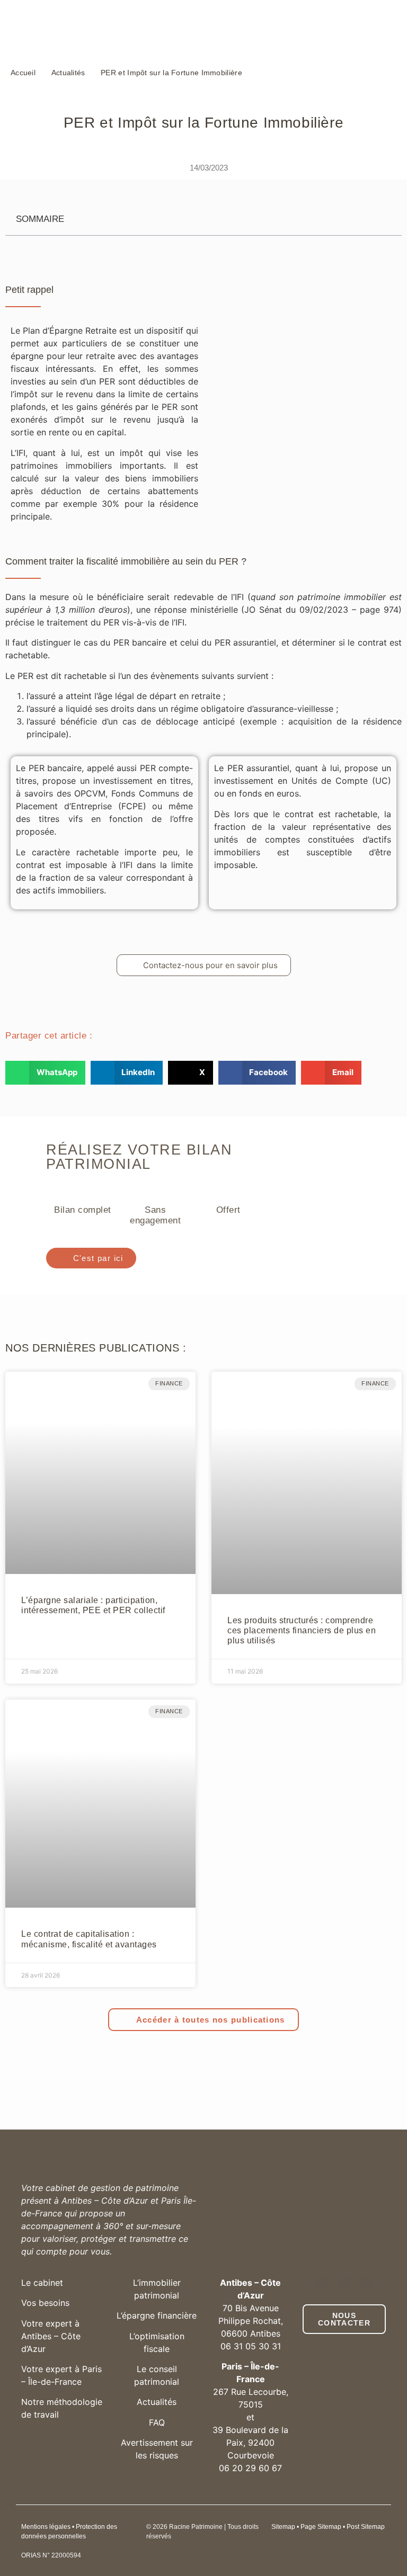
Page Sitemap (321, 2527)
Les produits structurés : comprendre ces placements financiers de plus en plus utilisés (302, 1630)
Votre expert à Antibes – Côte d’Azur (51, 2336)
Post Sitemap (366, 2527)
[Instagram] (344, 2283)
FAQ (157, 2422)
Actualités (157, 2402)
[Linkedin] (321, 2283)
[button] (45, 1073)
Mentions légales (46, 2527)
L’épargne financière (157, 2315)
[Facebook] (367, 2283)
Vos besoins (45, 2303)
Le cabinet (42, 2283)
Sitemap (283, 2527)
